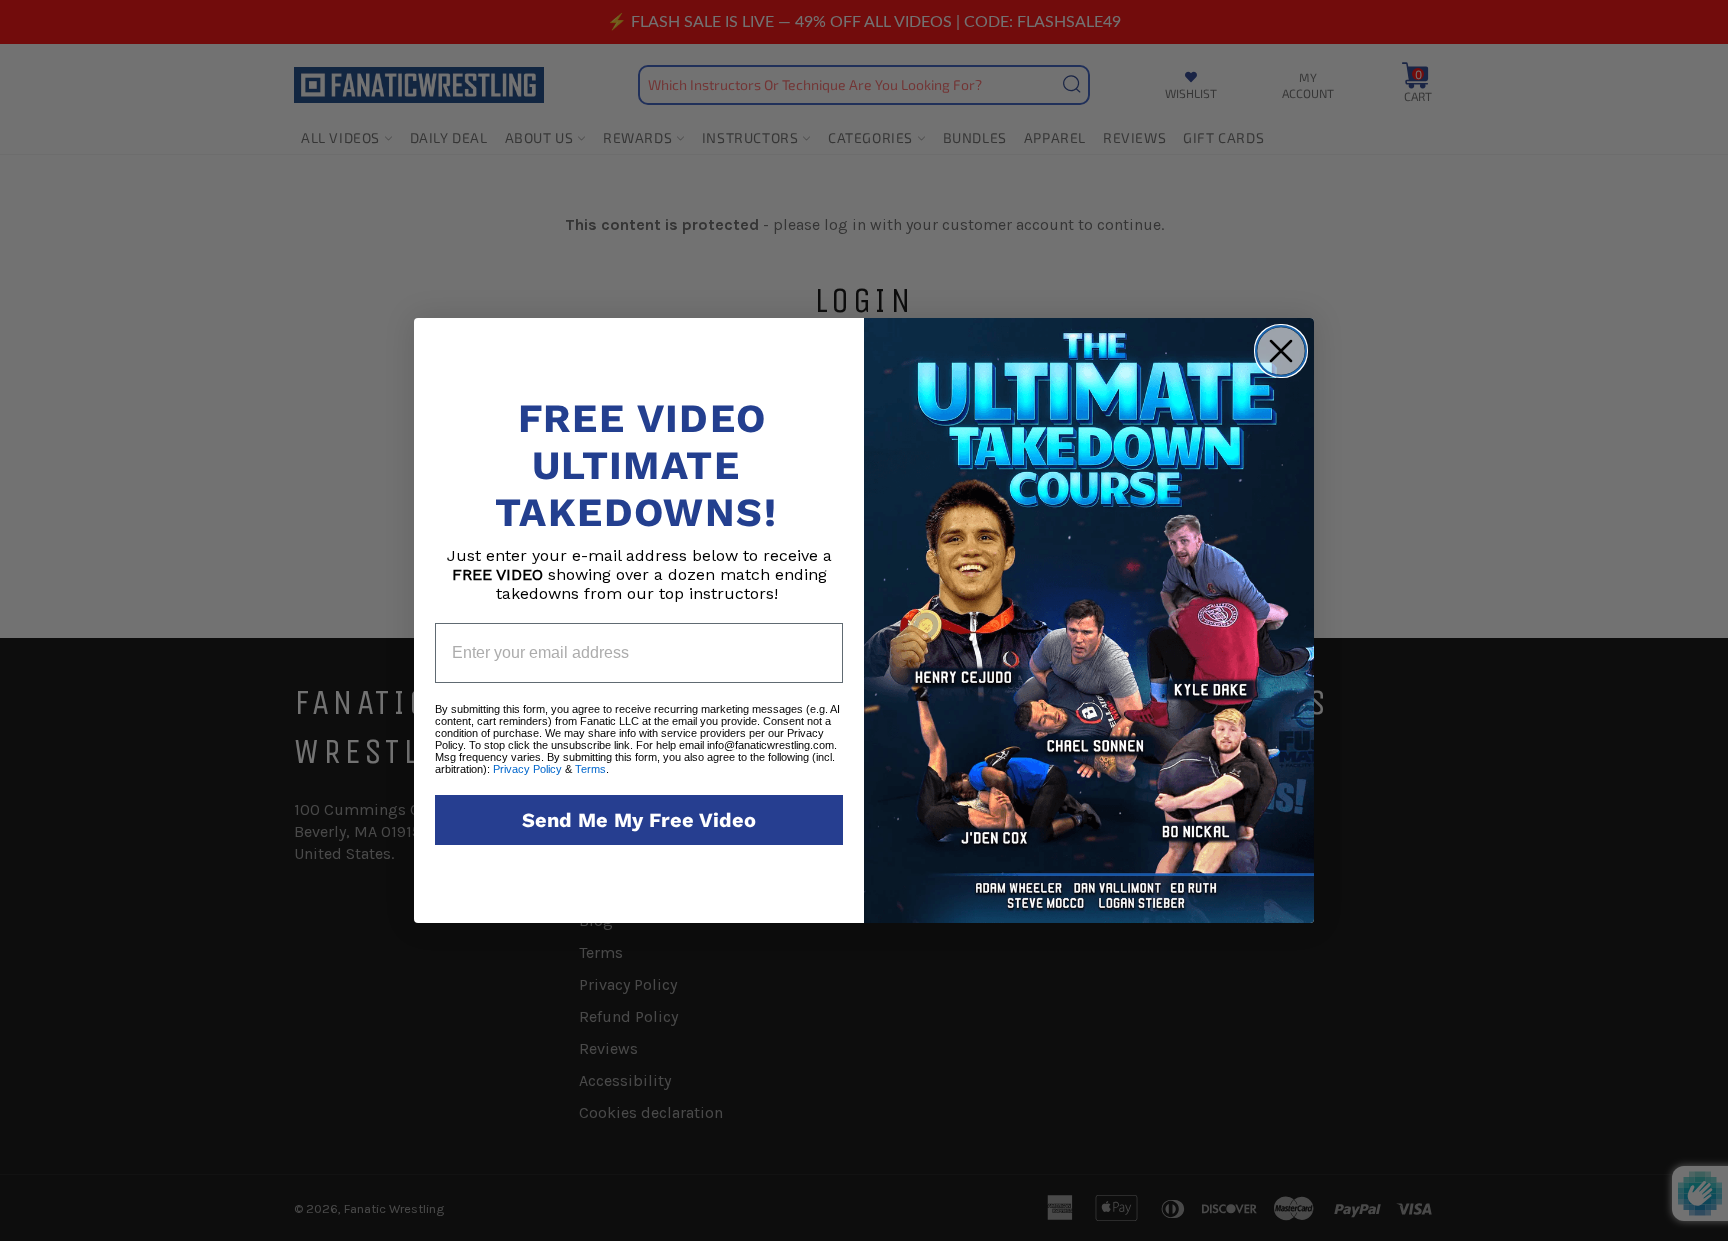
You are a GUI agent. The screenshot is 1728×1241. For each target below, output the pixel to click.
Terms (590, 769)
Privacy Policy (527, 769)
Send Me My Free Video (639, 820)
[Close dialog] (1281, 351)
